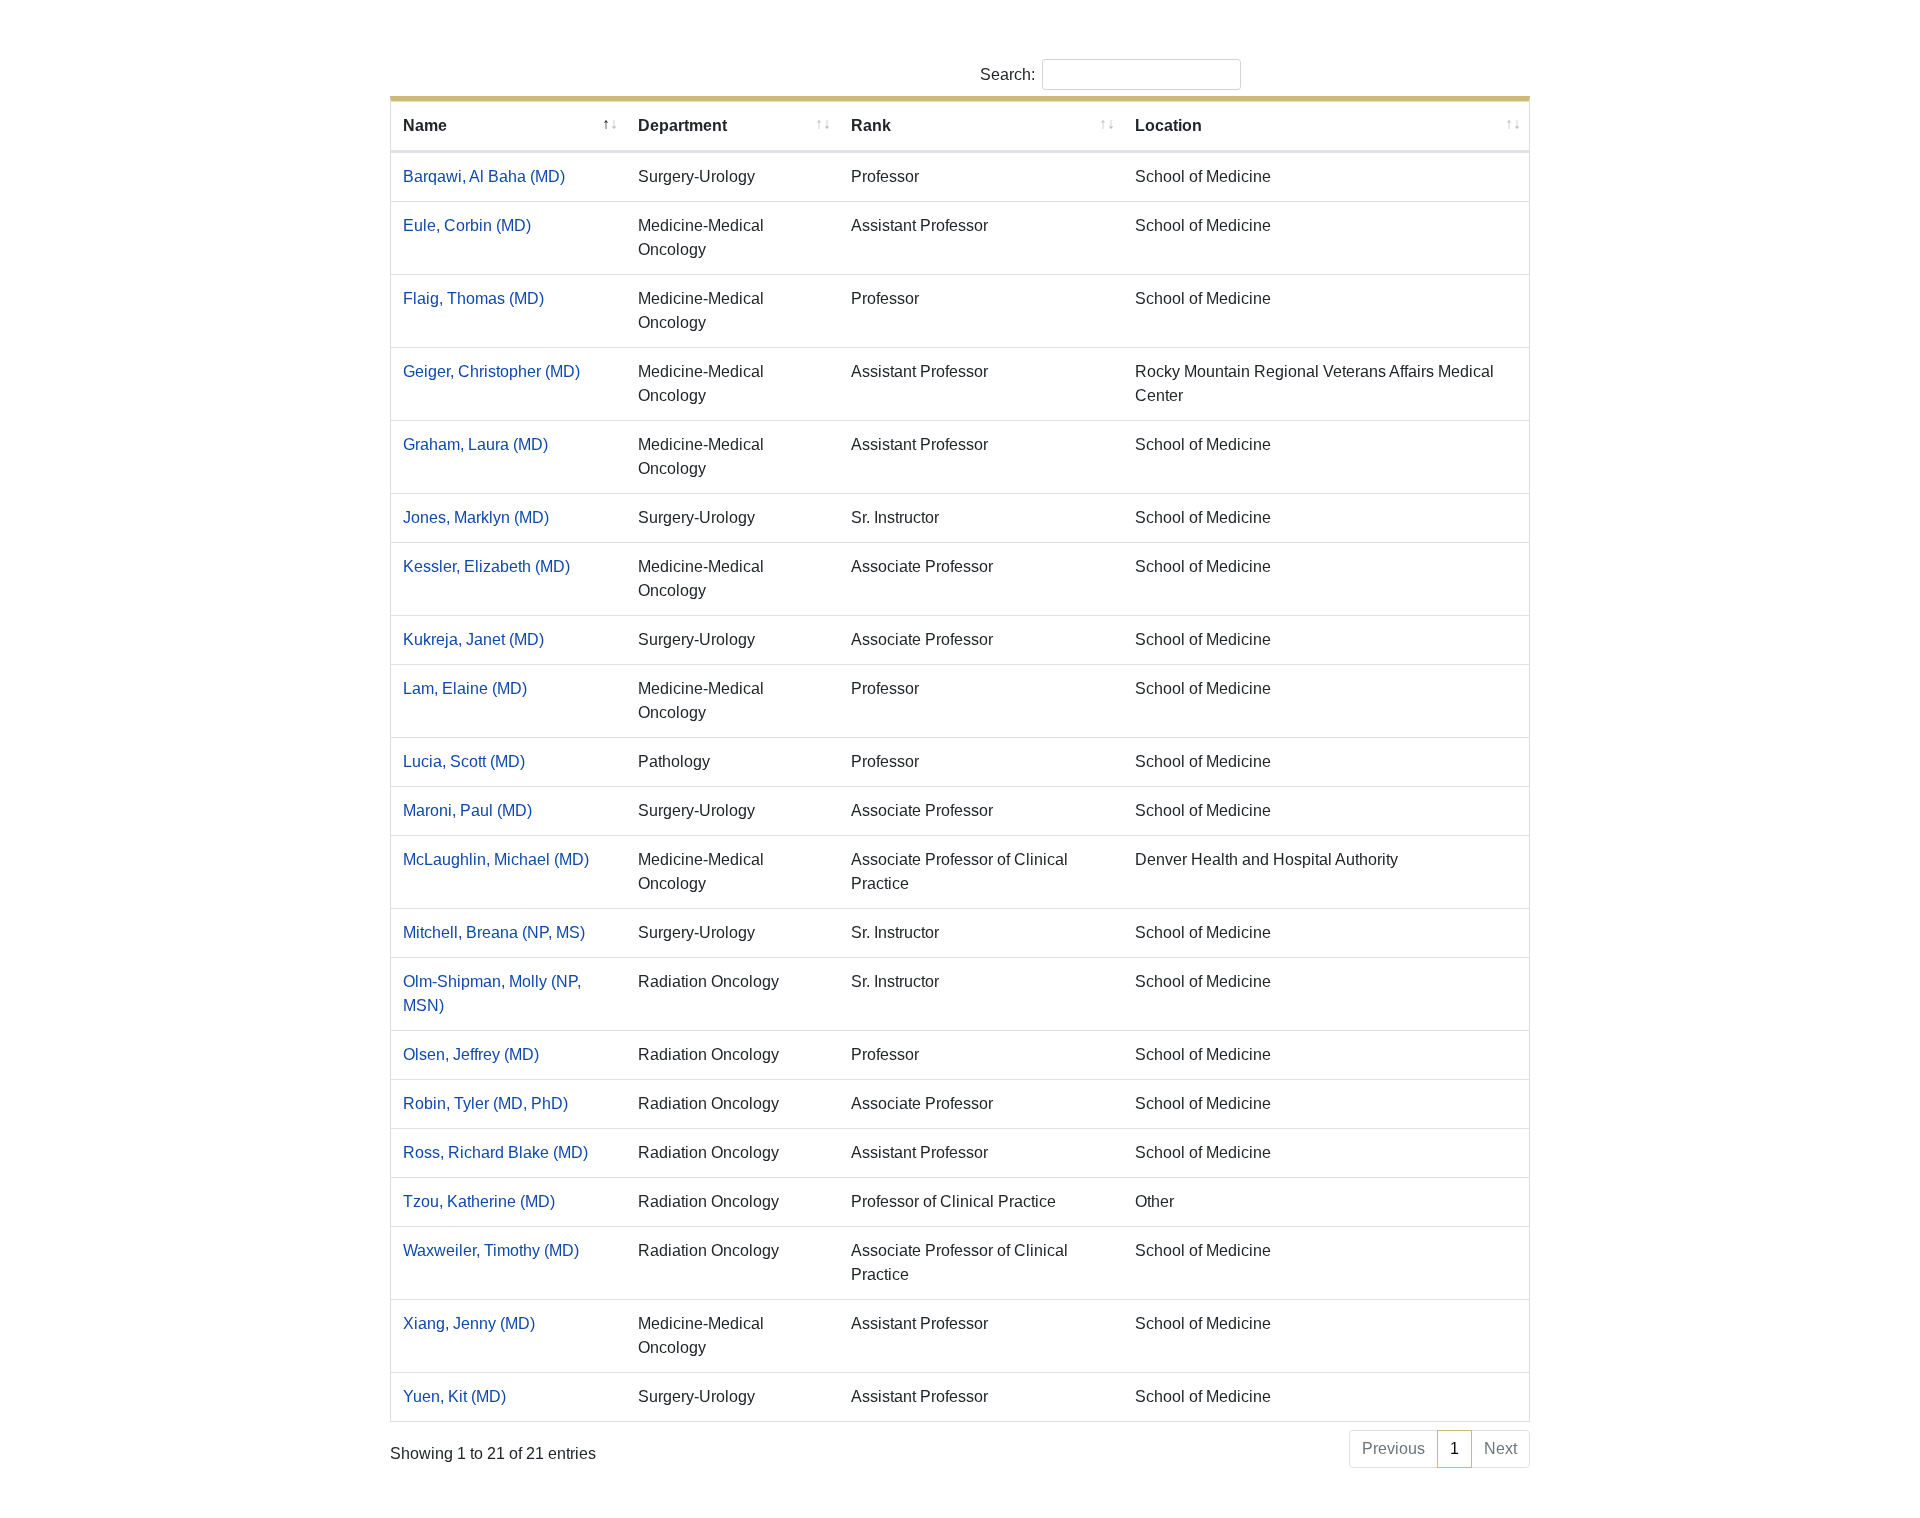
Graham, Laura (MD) (475, 444)
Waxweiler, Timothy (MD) (491, 1250)
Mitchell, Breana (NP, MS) (494, 932)
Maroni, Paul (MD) (467, 810)
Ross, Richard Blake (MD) (495, 1152)
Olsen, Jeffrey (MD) (471, 1054)
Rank (871, 125)
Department (682, 125)
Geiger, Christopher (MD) (491, 371)
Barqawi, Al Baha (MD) (484, 176)
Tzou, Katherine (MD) (479, 1201)
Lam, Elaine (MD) (465, 688)
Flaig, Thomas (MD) (473, 298)
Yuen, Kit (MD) (454, 1396)
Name (425, 125)
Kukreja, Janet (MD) (473, 639)
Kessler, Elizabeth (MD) (486, 566)
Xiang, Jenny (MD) (469, 1323)
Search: (1007, 74)
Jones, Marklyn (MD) (476, 517)
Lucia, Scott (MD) (464, 761)
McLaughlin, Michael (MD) (496, 859)
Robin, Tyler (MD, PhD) (485, 1103)
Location (1168, 125)
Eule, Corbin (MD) (467, 225)
